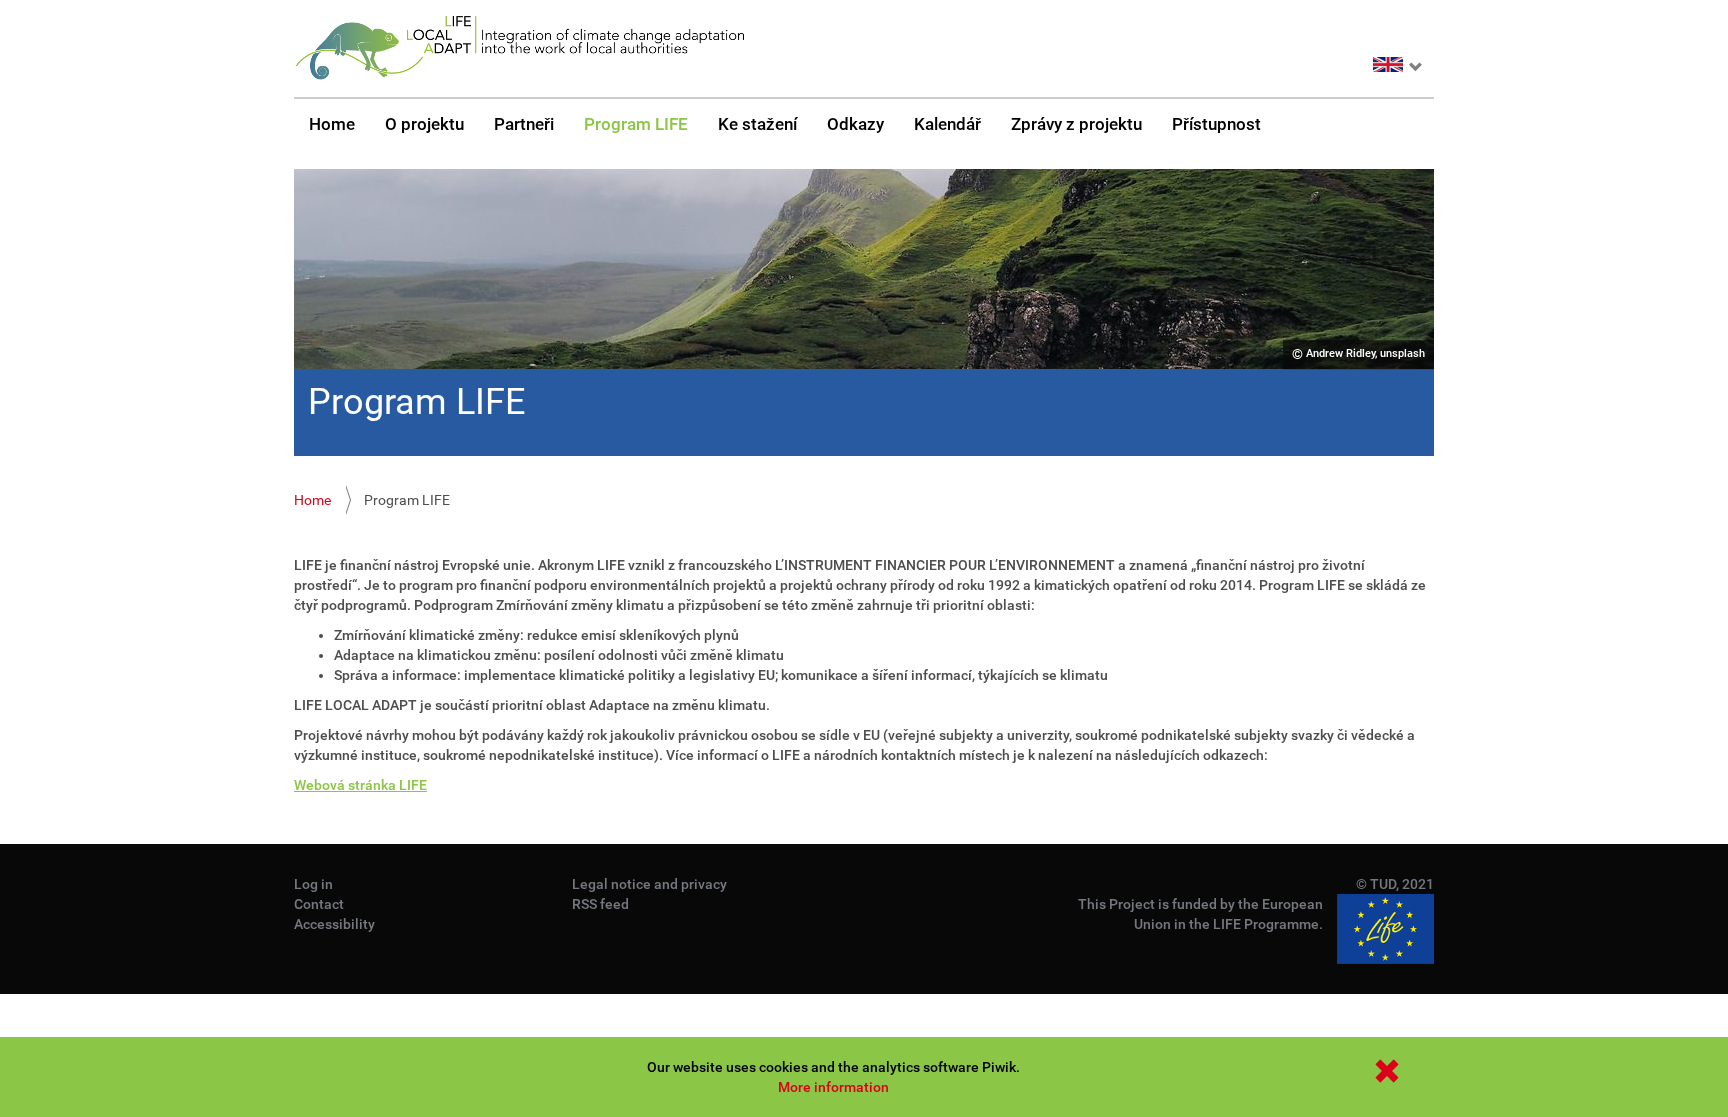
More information (833, 1087)
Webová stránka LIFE (360, 785)
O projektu (424, 124)
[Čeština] (519, 48)
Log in (313, 884)
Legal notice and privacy (649, 884)
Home (332, 124)
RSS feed (600, 904)
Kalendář (947, 124)
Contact (319, 904)
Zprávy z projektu (1076, 124)
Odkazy (855, 124)
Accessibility (334, 924)
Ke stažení (757, 124)
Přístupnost (1216, 124)
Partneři (524, 124)
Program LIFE (636, 124)
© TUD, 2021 (1395, 884)
